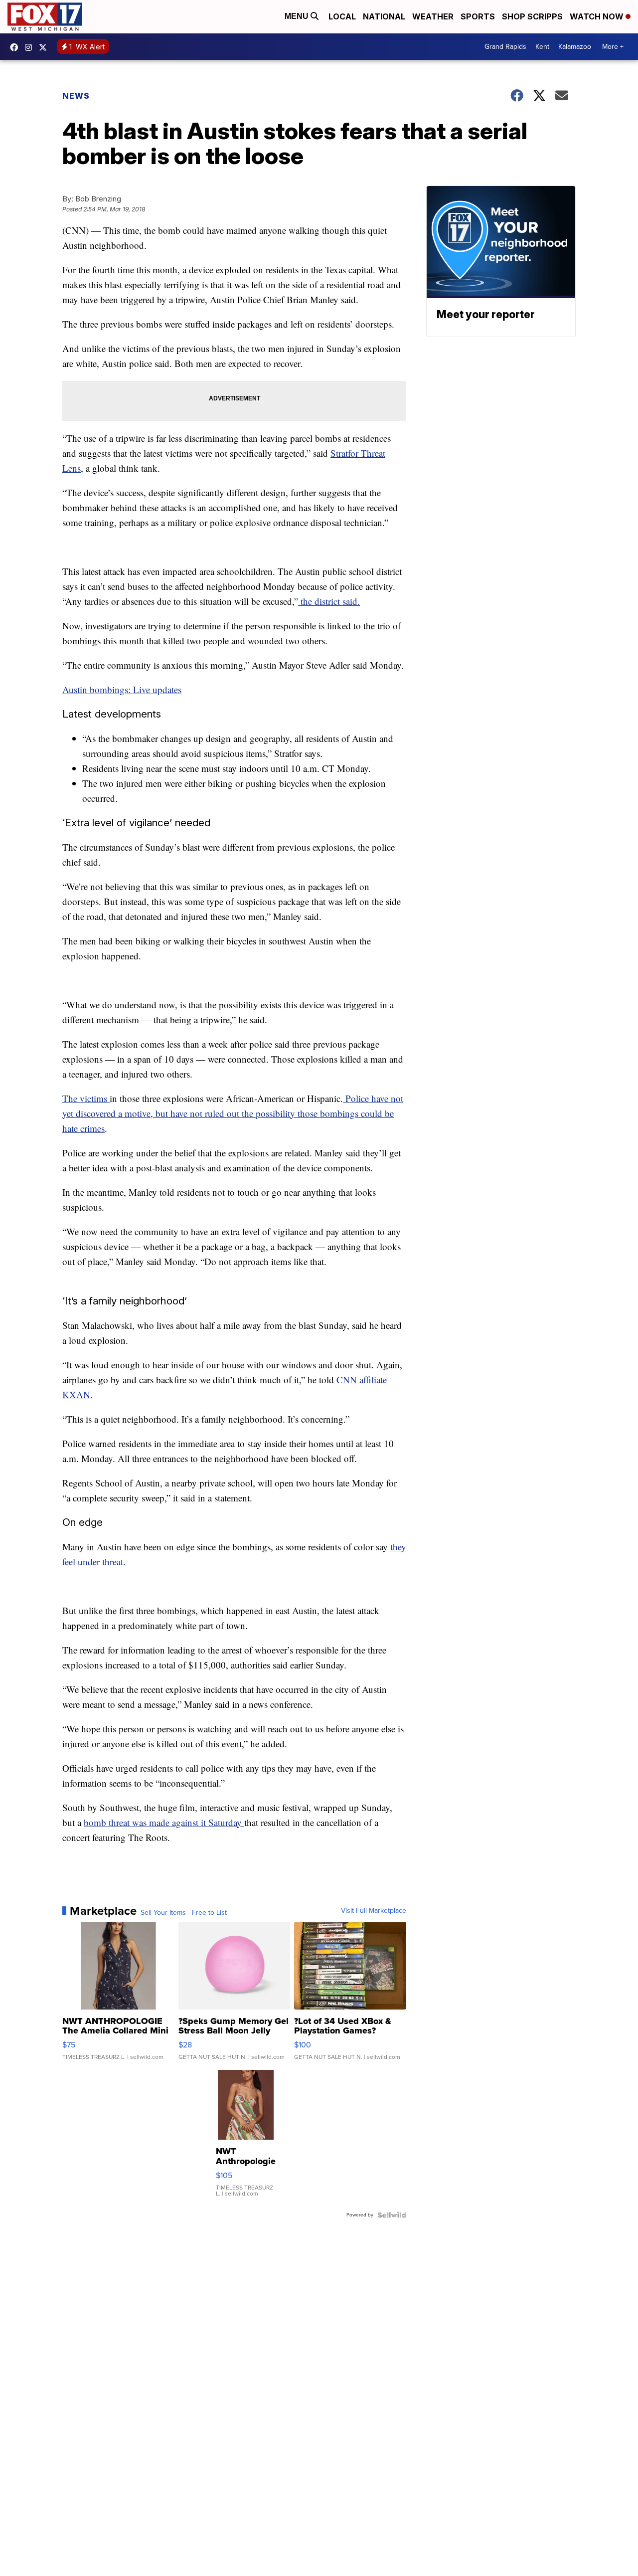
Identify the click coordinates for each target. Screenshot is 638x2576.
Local (342, 16)
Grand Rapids (505, 47)
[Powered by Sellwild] (392, 2215)
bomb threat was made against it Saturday (164, 1822)
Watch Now (598, 16)
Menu (298, 16)
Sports (478, 16)
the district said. (329, 601)
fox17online (16, 47)
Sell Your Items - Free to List (184, 1913)
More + (613, 47)
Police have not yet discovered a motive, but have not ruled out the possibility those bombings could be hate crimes (233, 1113)
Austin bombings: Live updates (122, 689)
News (76, 96)
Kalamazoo (575, 47)
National (384, 16)
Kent (542, 47)
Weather (433, 16)
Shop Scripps (532, 16)
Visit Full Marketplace (374, 1911)
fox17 (45, 47)
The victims (86, 1098)
